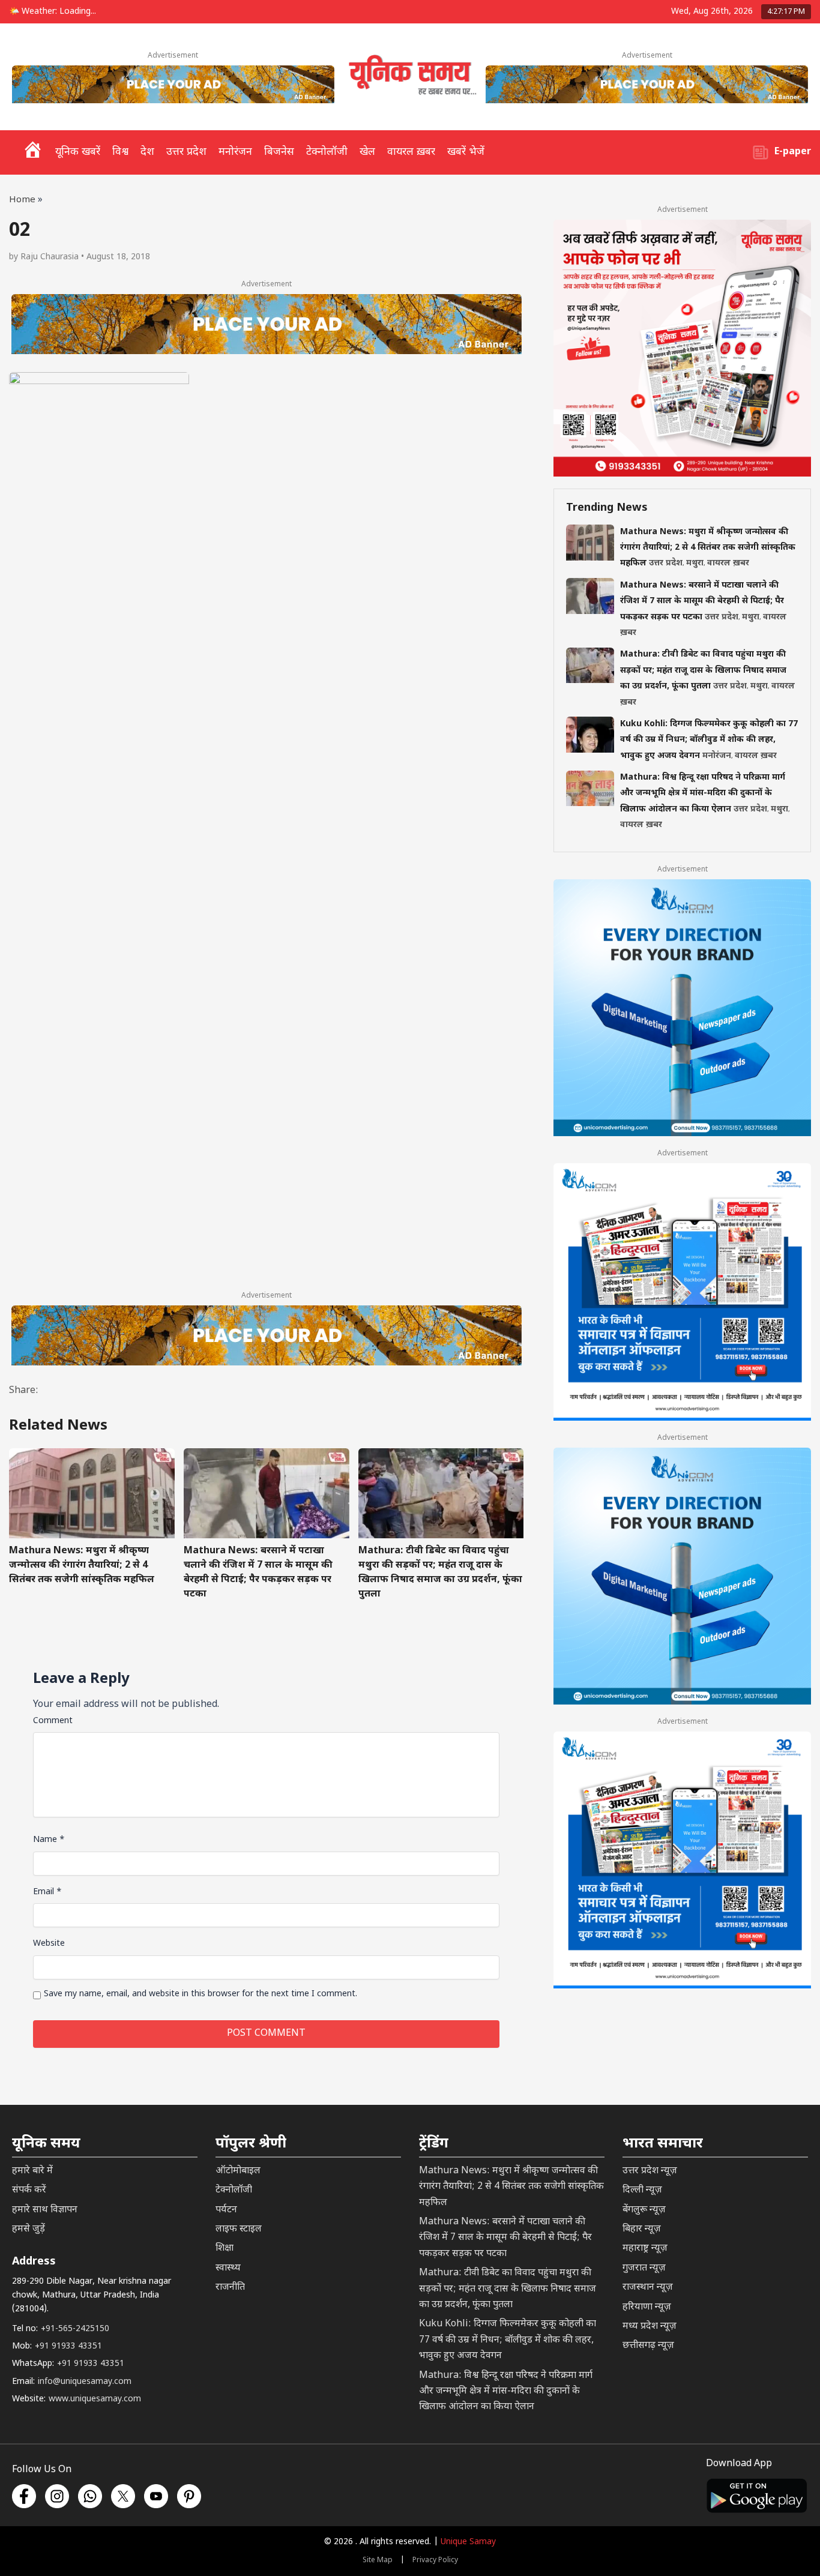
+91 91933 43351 (68, 2346)
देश (147, 152)
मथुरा (695, 564)
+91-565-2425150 (75, 2329)
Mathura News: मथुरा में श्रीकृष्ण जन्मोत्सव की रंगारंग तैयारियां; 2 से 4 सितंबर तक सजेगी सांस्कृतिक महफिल (82, 1566)
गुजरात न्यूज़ (644, 2268)
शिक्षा (225, 2249)
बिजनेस (279, 152)
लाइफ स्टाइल (239, 2229)
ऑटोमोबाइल (238, 2171)
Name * (49, 1840)
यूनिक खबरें (78, 152)
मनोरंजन (235, 152)
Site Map (378, 2560)
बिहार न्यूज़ (642, 2229)
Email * (47, 1892)
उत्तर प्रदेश (186, 152)
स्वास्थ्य (228, 2268)
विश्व (120, 152)
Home (22, 200)
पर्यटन (226, 2210)
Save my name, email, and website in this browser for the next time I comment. (200, 1994)
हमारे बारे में (32, 2171)
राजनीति (230, 2288)
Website (49, 1944)
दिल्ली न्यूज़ (642, 2190)
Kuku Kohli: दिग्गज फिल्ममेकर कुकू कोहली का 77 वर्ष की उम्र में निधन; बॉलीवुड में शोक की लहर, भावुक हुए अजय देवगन (709, 740)
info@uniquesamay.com (85, 2382)
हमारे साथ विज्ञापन (45, 2210)
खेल (367, 152)
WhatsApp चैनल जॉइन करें (629, 2499)
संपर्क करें (29, 2190)
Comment (53, 1721)
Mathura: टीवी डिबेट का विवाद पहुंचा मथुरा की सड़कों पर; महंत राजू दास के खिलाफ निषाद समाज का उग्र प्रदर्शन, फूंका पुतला (440, 1573)
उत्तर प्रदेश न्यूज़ (650, 2171)
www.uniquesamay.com (95, 2399)
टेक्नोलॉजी (327, 152)
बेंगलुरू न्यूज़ (644, 2210)
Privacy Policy (435, 2560)
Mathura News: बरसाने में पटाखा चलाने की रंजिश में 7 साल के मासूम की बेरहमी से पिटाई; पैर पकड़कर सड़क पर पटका (258, 1573)
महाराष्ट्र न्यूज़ (645, 2249)
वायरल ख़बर (411, 152)
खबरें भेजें (466, 152)
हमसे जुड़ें (29, 2229)
